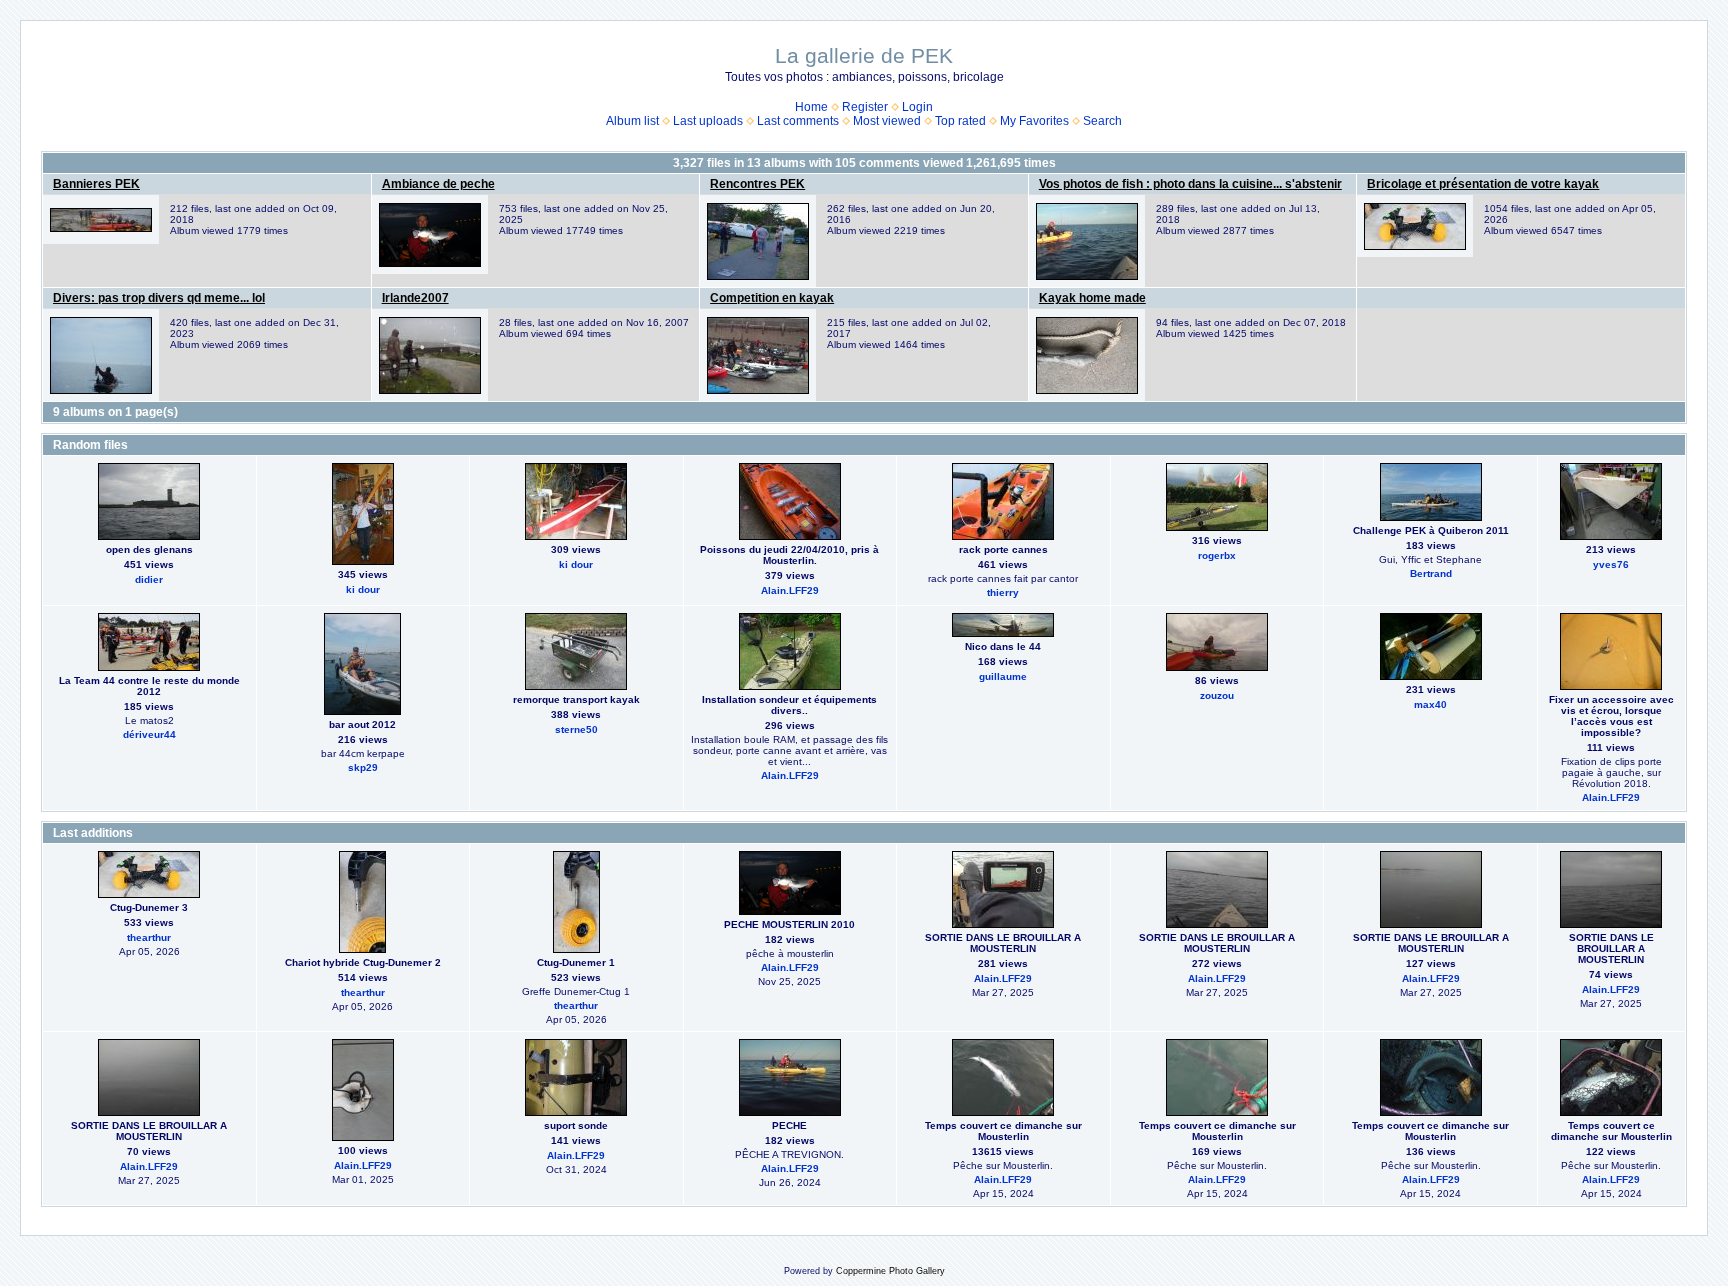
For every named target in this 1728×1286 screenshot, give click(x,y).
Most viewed (887, 121)
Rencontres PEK (757, 184)
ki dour (363, 589)
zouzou (1217, 695)
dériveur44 (149, 734)
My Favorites (1034, 121)
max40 (1430, 704)
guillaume (1003, 676)
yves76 (1611, 564)
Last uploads (708, 121)
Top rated (960, 121)
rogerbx (1217, 555)
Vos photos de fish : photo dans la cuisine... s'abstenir (1190, 184)
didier (149, 579)
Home (811, 107)
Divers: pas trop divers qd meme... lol (159, 298)
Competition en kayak (772, 298)
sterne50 (576, 729)
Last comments (798, 121)
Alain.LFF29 (790, 590)
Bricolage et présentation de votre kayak (1483, 184)
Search (1102, 121)
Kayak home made (1092, 298)
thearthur (149, 937)
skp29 (363, 767)
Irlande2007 (415, 298)
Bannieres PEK (96, 184)
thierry (1003, 592)
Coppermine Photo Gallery (890, 1271)
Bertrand (1431, 573)
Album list (632, 121)
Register (865, 107)
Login (917, 107)
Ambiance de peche (438, 184)
